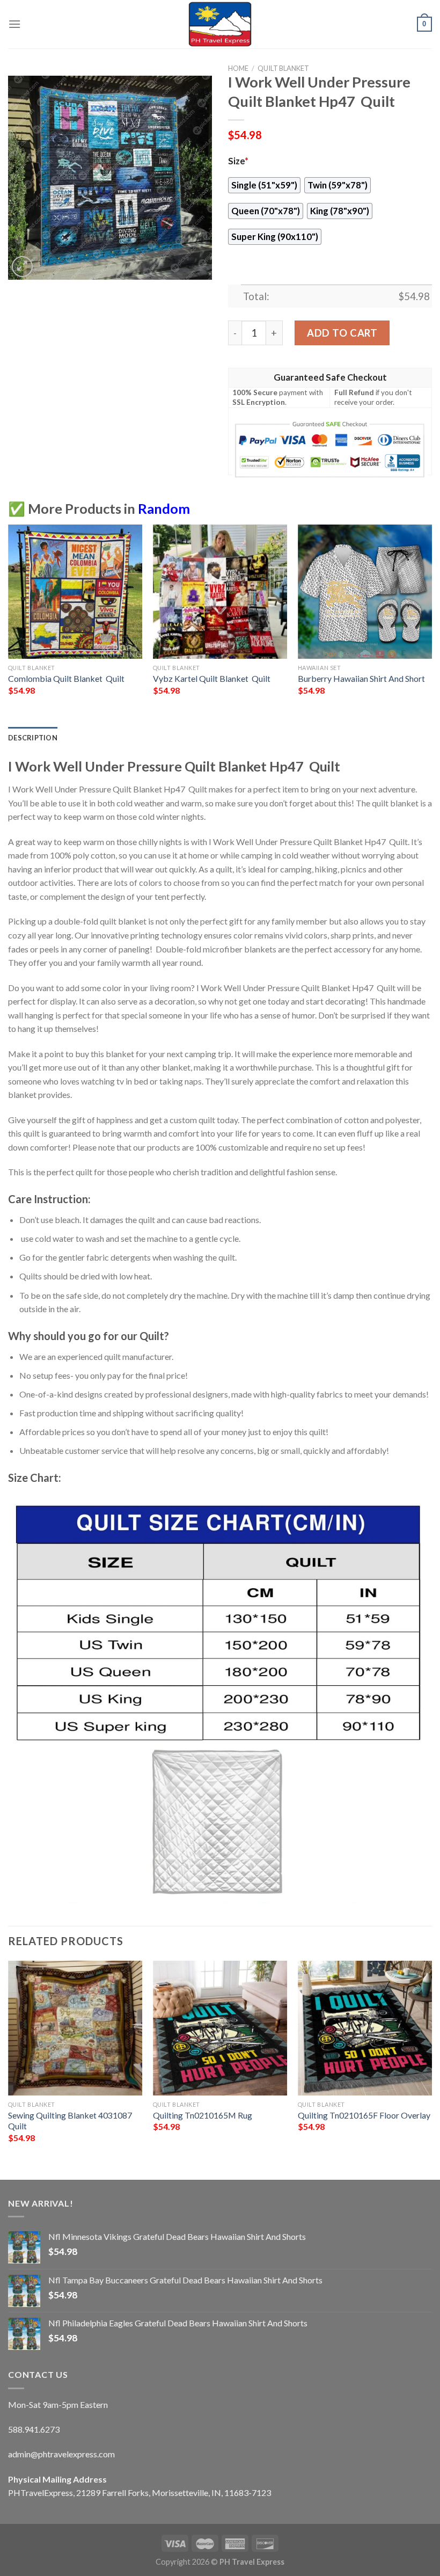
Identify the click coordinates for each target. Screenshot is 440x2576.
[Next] (431, 625)
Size (238, 161)
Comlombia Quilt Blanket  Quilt (66, 678)
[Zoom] (22, 267)
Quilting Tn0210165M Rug (203, 2115)
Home (238, 68)
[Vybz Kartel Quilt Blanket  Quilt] (220, 592)
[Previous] (9, 625)
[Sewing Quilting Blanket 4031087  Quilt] (75, 2028)
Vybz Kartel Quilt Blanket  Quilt (212, 678)
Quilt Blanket (283, 68)
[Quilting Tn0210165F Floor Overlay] (365, 2028)
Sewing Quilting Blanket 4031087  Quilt (71, 2121)
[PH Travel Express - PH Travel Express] (220, 24)
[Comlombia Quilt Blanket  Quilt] (75, 592)
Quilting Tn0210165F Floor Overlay (364, 2115)
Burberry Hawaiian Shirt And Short (361, 678)
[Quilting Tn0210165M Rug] (220, 2028)
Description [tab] (33, 738)
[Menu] (14, 24)
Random (164, 508)
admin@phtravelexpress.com (61, 2454)
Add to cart (342, 333)
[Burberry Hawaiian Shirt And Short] (365, 592)
